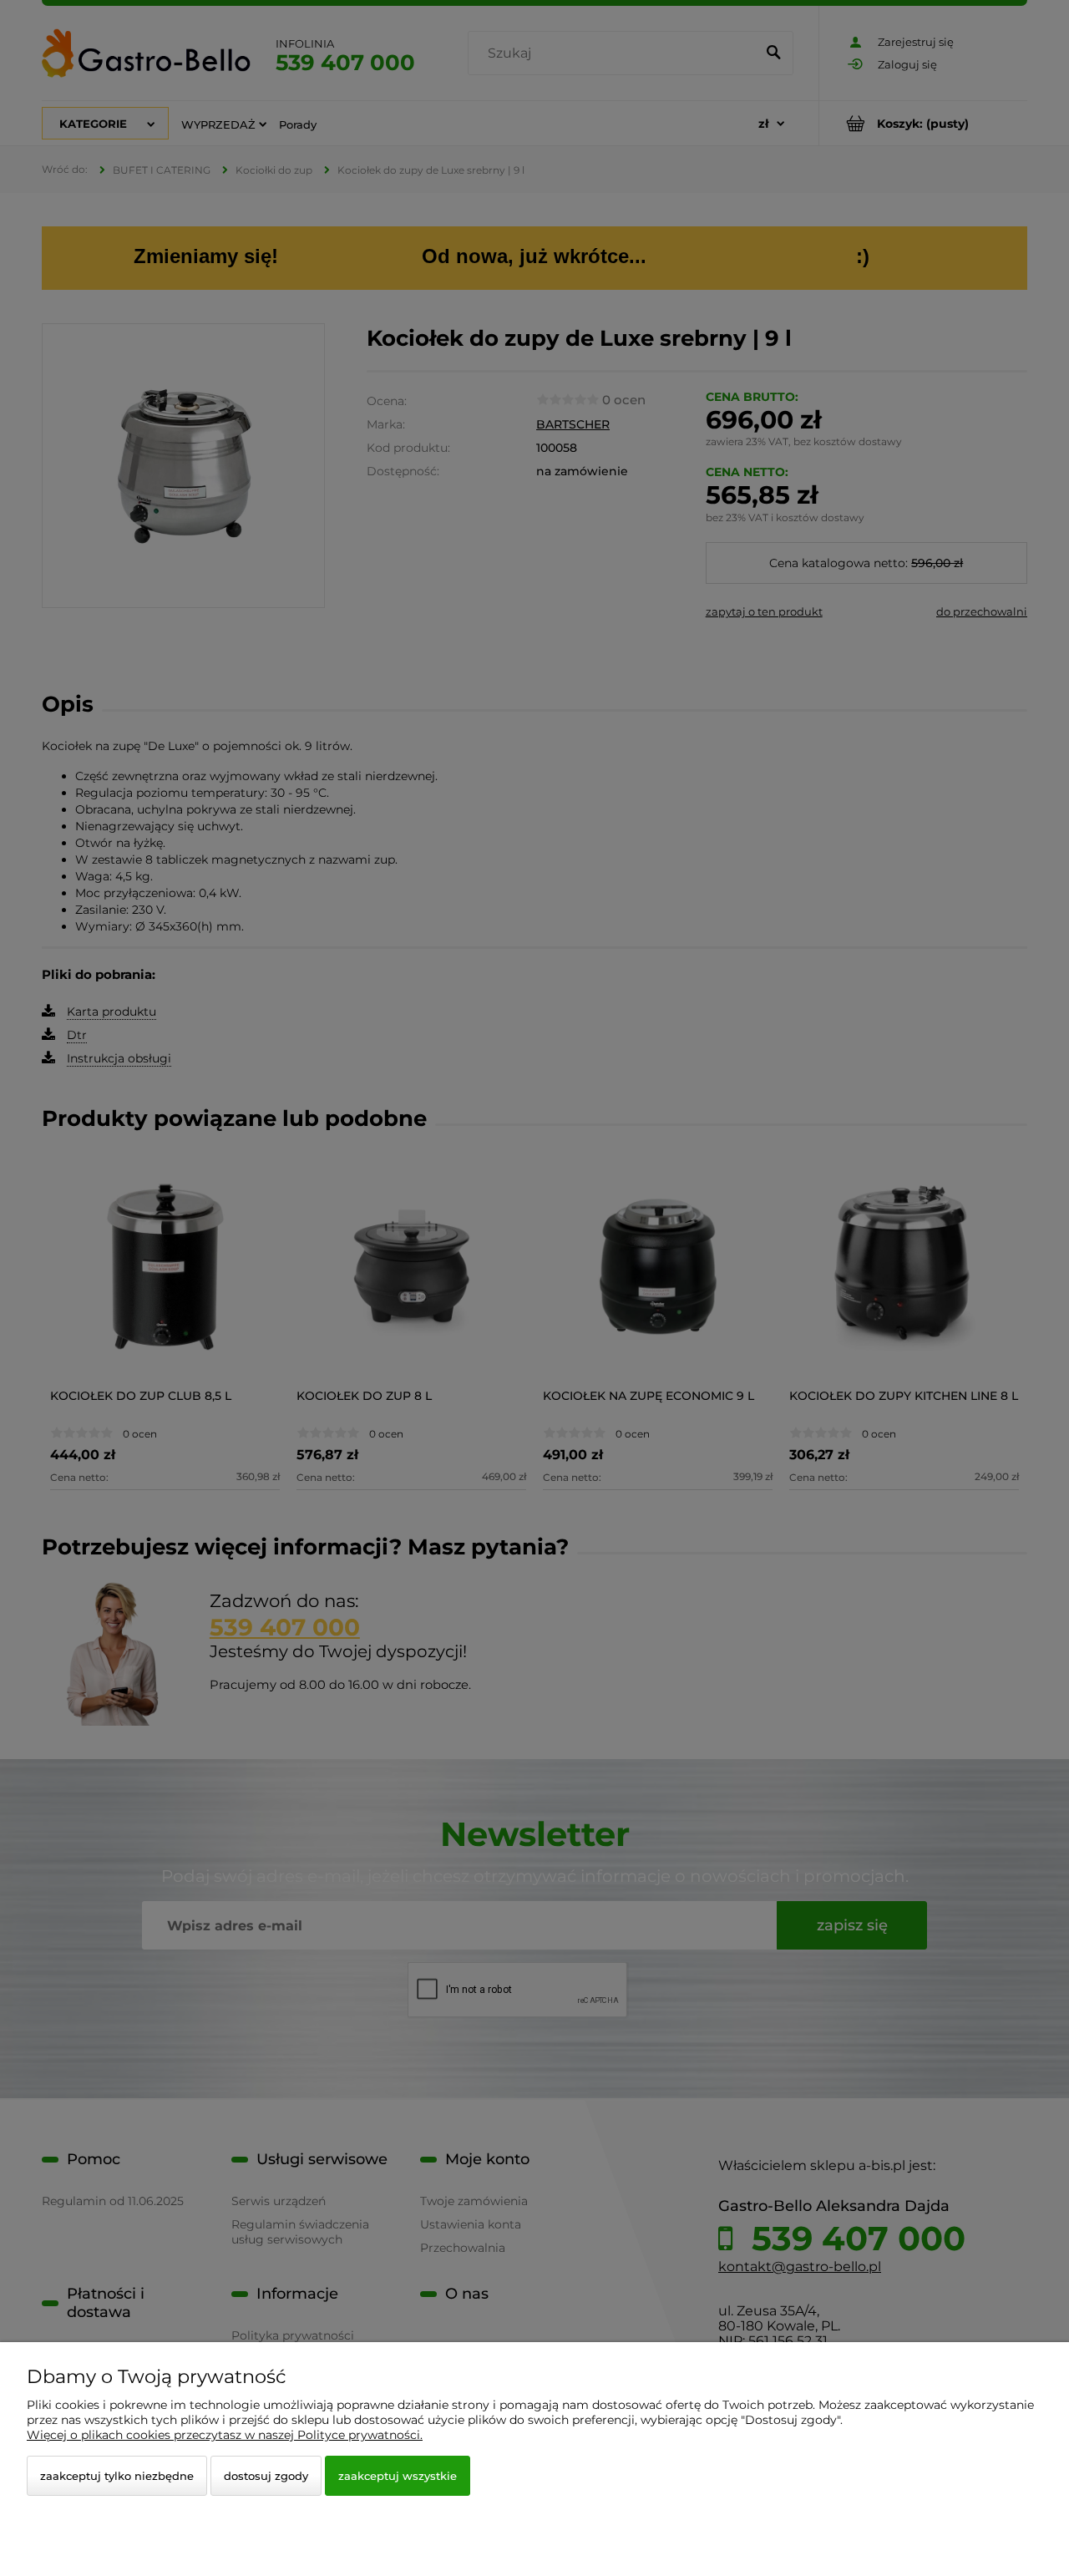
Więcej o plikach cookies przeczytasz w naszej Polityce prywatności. (225, 2435)
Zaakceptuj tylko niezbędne (117, 2476)
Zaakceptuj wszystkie (398, 2476)
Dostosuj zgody (266, 2476)
